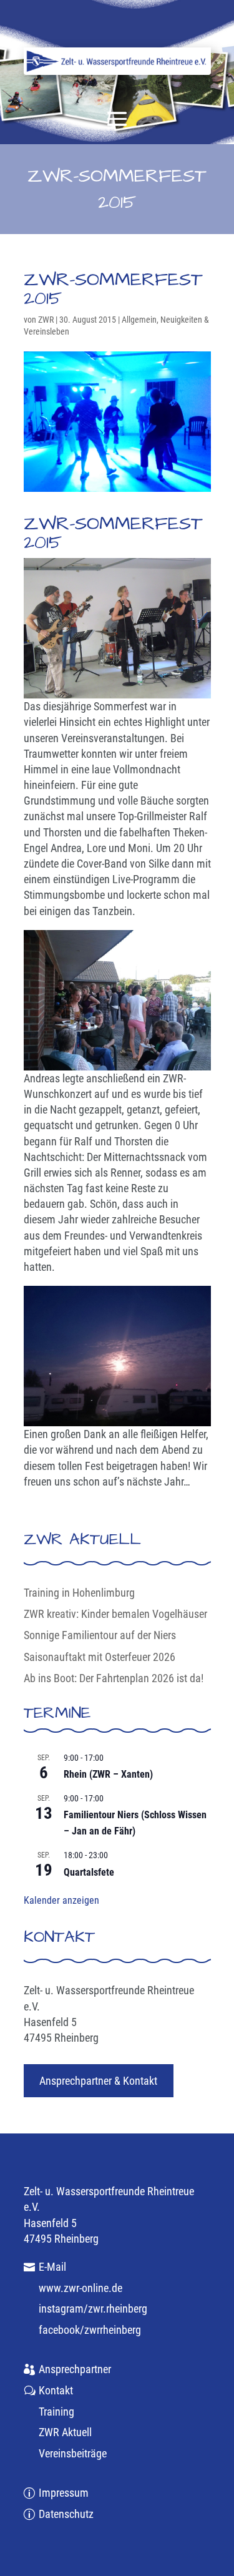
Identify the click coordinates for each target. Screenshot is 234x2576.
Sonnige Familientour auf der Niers (100, 1635)
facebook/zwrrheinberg (90, 2330)
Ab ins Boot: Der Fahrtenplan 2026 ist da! (114, 1678)
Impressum (64, 2493)
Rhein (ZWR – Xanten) (108, 1774)
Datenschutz (66, 2514)
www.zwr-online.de (80, 2288)
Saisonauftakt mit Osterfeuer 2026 (100, 1657)
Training (56, 2412)
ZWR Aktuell (65, 2432)
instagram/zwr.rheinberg (93, 2309)
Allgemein (139, 320)
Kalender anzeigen (61, 1900)
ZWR (46, 320)
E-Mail (52, 2267)
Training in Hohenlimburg (79, 1593)
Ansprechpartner (75, 2369)
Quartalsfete (89, 1872)
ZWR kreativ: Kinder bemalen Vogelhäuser (115, 1614)
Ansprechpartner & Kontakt (98, 2081)
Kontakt (56, 2390)
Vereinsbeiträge (73, 2453)
